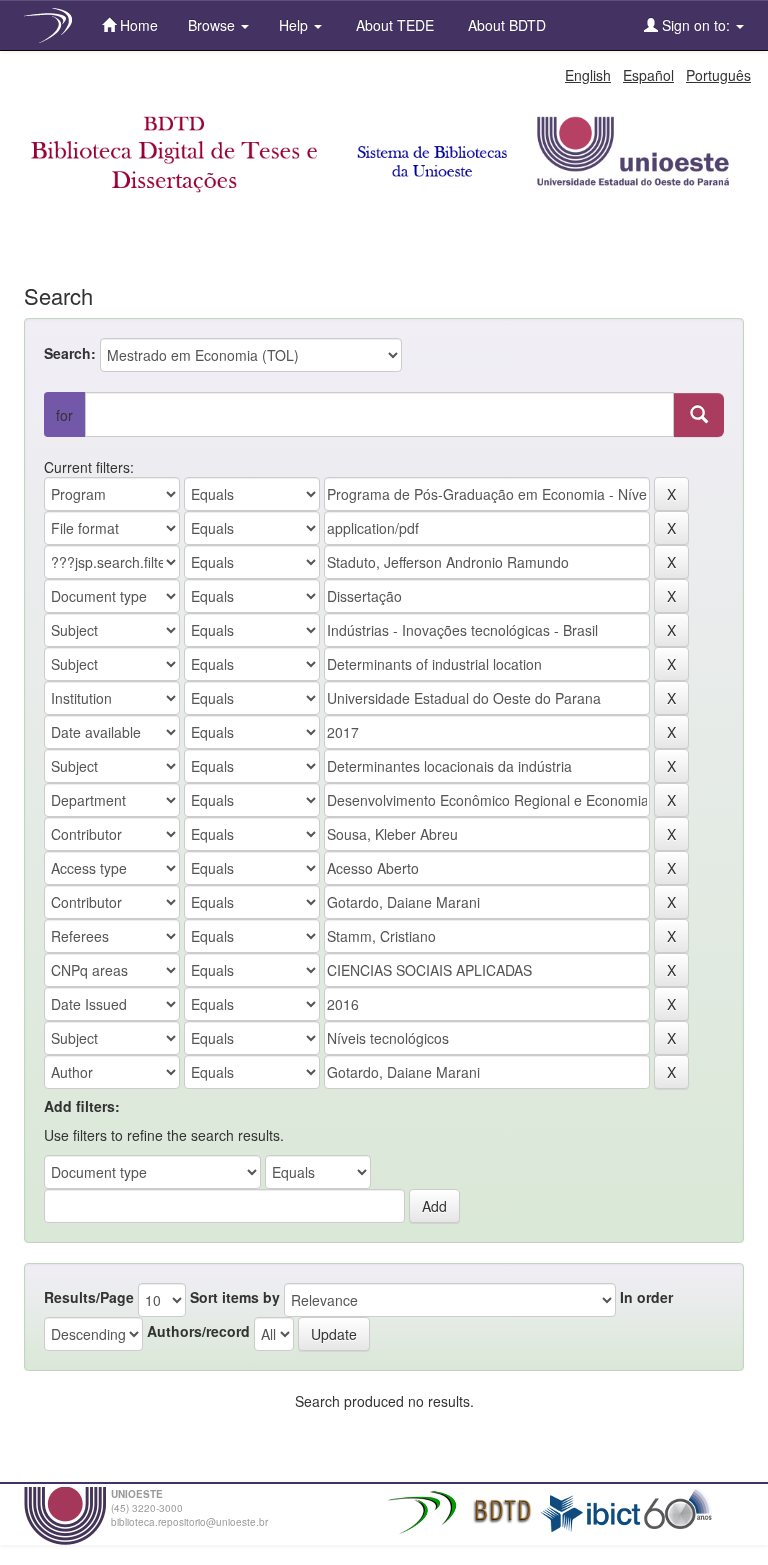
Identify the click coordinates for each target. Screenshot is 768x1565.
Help (295, 25)
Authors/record (198, 1331)
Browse (213, 25)
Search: (70, 353)
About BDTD (505, 25)
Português (718, 75)
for (64, 415)
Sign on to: (696, 25)
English (588, 75)
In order (646, 1297)
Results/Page (89, 1297)
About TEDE (393, 25)
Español (648, 75)
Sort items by (235, 1297)
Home (137, 25)
